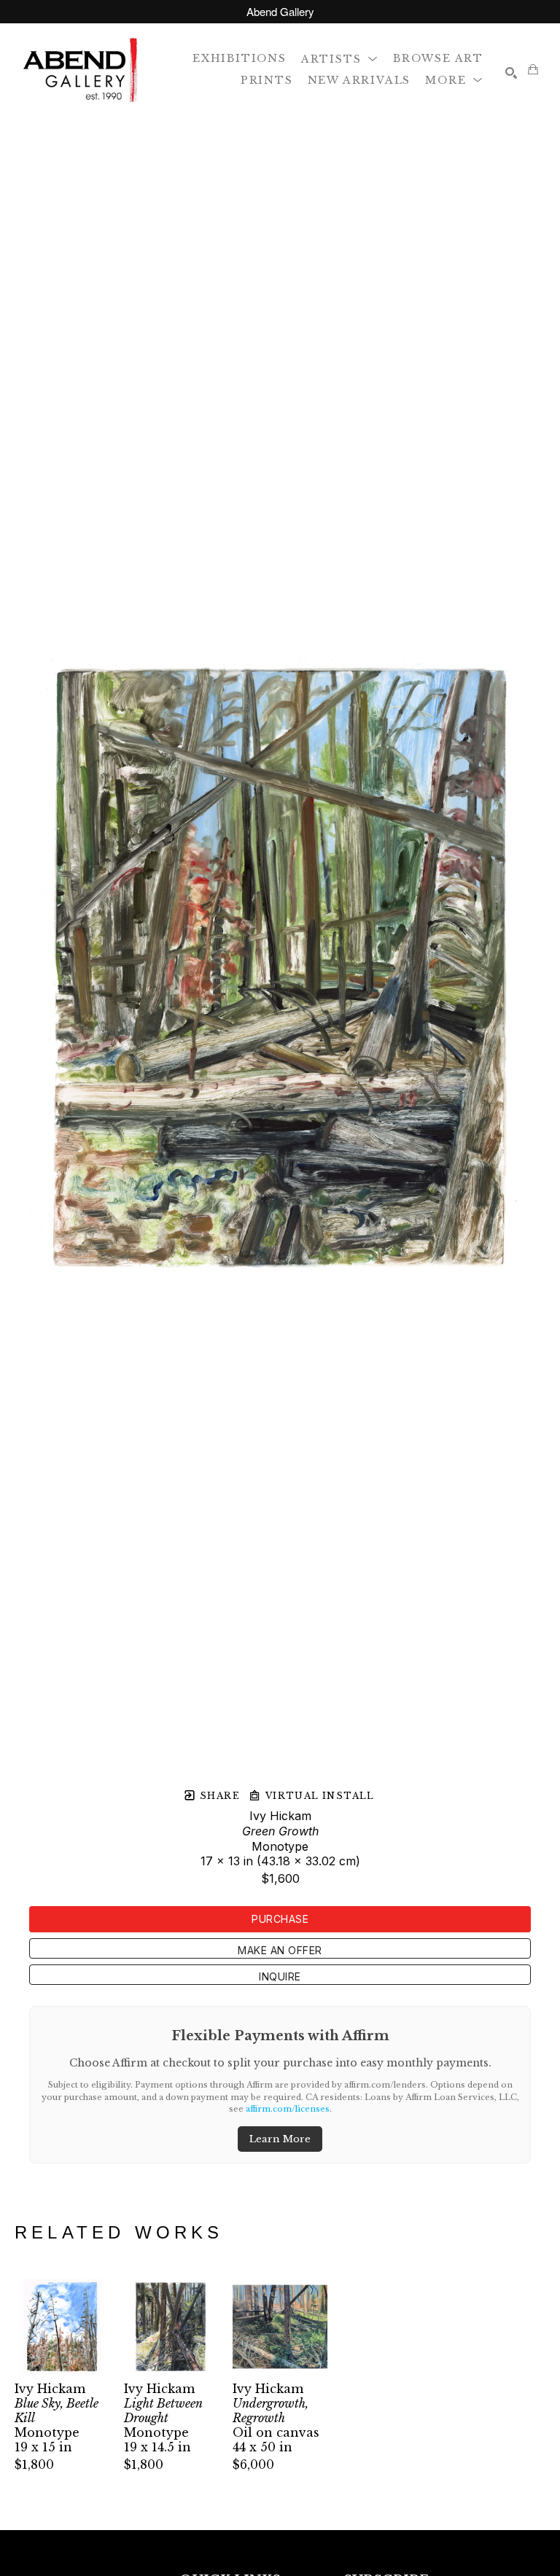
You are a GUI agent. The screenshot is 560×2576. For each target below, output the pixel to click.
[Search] (511, 73)
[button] (340, 58)
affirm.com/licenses (288, 2109)
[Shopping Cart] (533, 69)
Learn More (280, 2139)
